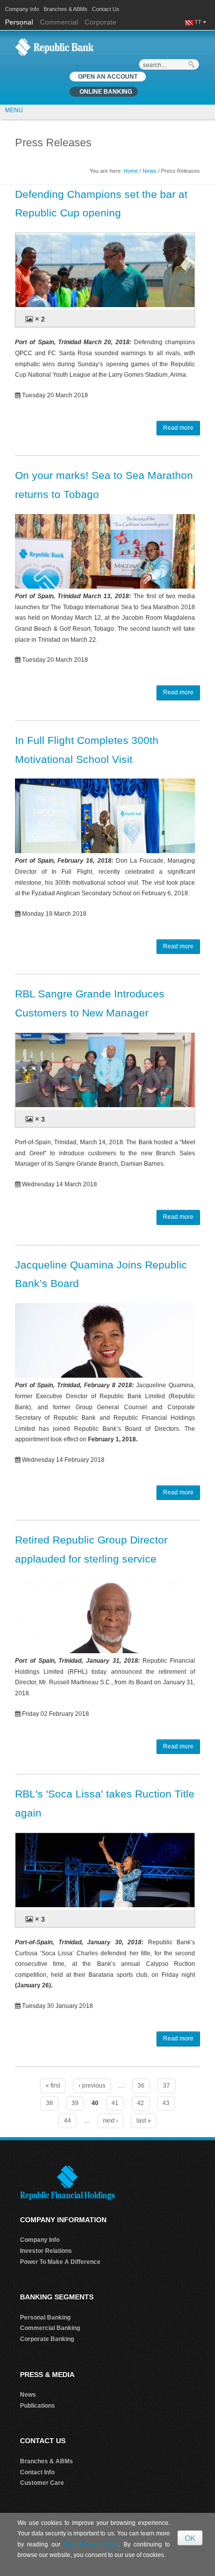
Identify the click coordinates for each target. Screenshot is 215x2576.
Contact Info (37, 2472)
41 (115, 2103)
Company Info (22, 9)
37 (166, 2086)
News (149, 171)
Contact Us (106, 9)
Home (131, 171)
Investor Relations (46, 2251)
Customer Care (42, 2483)
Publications (37, 2406)
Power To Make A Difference (60, 2262)
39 (75, 2103)
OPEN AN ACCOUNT (108, 77)
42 (140, 2103)
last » (144, 2121)
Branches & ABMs (65, 9)
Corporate (100, 22)
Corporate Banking (47, 2339)
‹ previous (92, 2086)
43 (166, 2103)
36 (141, 2086)
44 (67, 2121)
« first (53, 2086)
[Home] (54, 47)
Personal (20, 22)
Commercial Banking (50, 2328)
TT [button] (199, 22)
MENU (14, 110)
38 (49, 2103)
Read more (178, 428)
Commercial (59, 22)
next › (110, 2121)
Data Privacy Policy (91, 2544)
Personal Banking (45, 2317)
